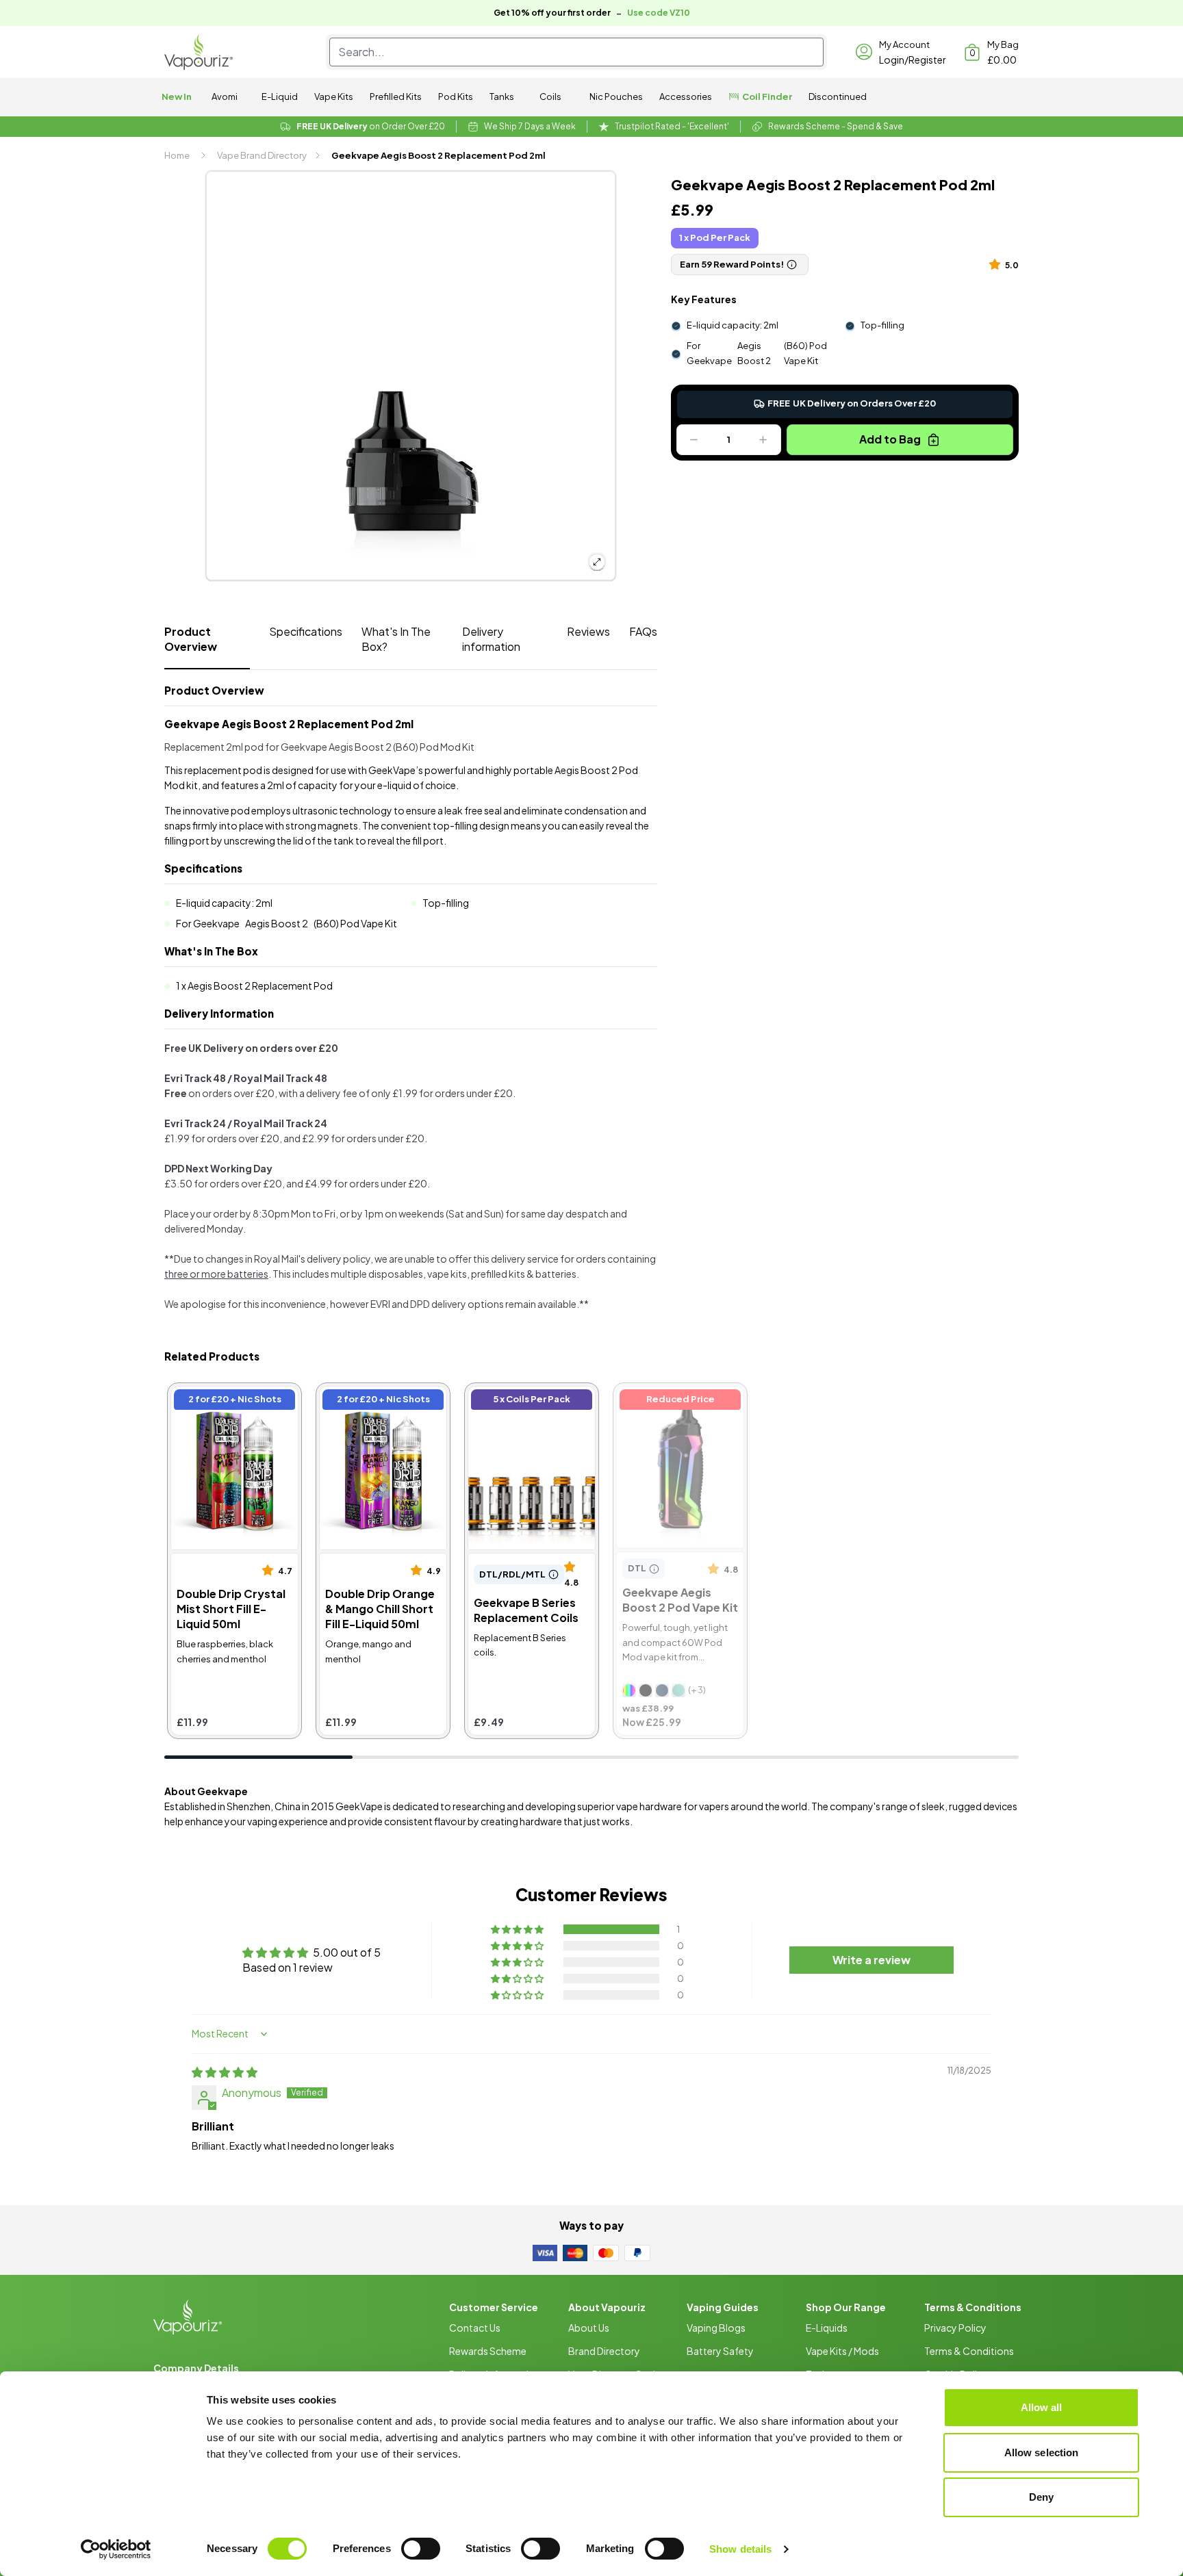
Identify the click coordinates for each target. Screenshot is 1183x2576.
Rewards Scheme (488, 2351)
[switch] (421, 2549)
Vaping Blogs (716, 2328)
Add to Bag (890, 439)
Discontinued (838, 96)
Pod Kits (456, 96)
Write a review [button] (872, 1960)
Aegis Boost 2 (754, 353)
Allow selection (1042, 2452)
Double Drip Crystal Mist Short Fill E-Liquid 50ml (232, 1401)
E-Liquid (280, 96)
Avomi (225, 96)
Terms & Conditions (969, 2351)
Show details (740, 2549)
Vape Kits (334, 96)
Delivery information (491, 639)
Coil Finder (767, 96)
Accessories (686, 96)
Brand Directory (604, 2351)
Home (177, 155)
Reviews (588, 631)
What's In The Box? (396, 639)
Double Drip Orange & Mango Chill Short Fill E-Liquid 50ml (379, 1409)
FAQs (643, 631)
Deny (1041, 2497)
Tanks (502, 96)
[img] (225, 2072)
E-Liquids (827, 2328)
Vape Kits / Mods (842, 2351)
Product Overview (191, 639)
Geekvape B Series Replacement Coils (517, 1401)
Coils (550, 96)
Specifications (306, 631)
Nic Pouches (616, 96)
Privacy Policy (955, 2328)
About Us (589, 2328)
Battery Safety (720, 2351)
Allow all (1042, 2407)
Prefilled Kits (396, 96)
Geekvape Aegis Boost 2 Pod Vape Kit (680, 1401)
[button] (997, 264)
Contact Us (475, 2328)
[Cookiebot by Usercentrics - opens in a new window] (116, 2549)
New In (177, 96)
